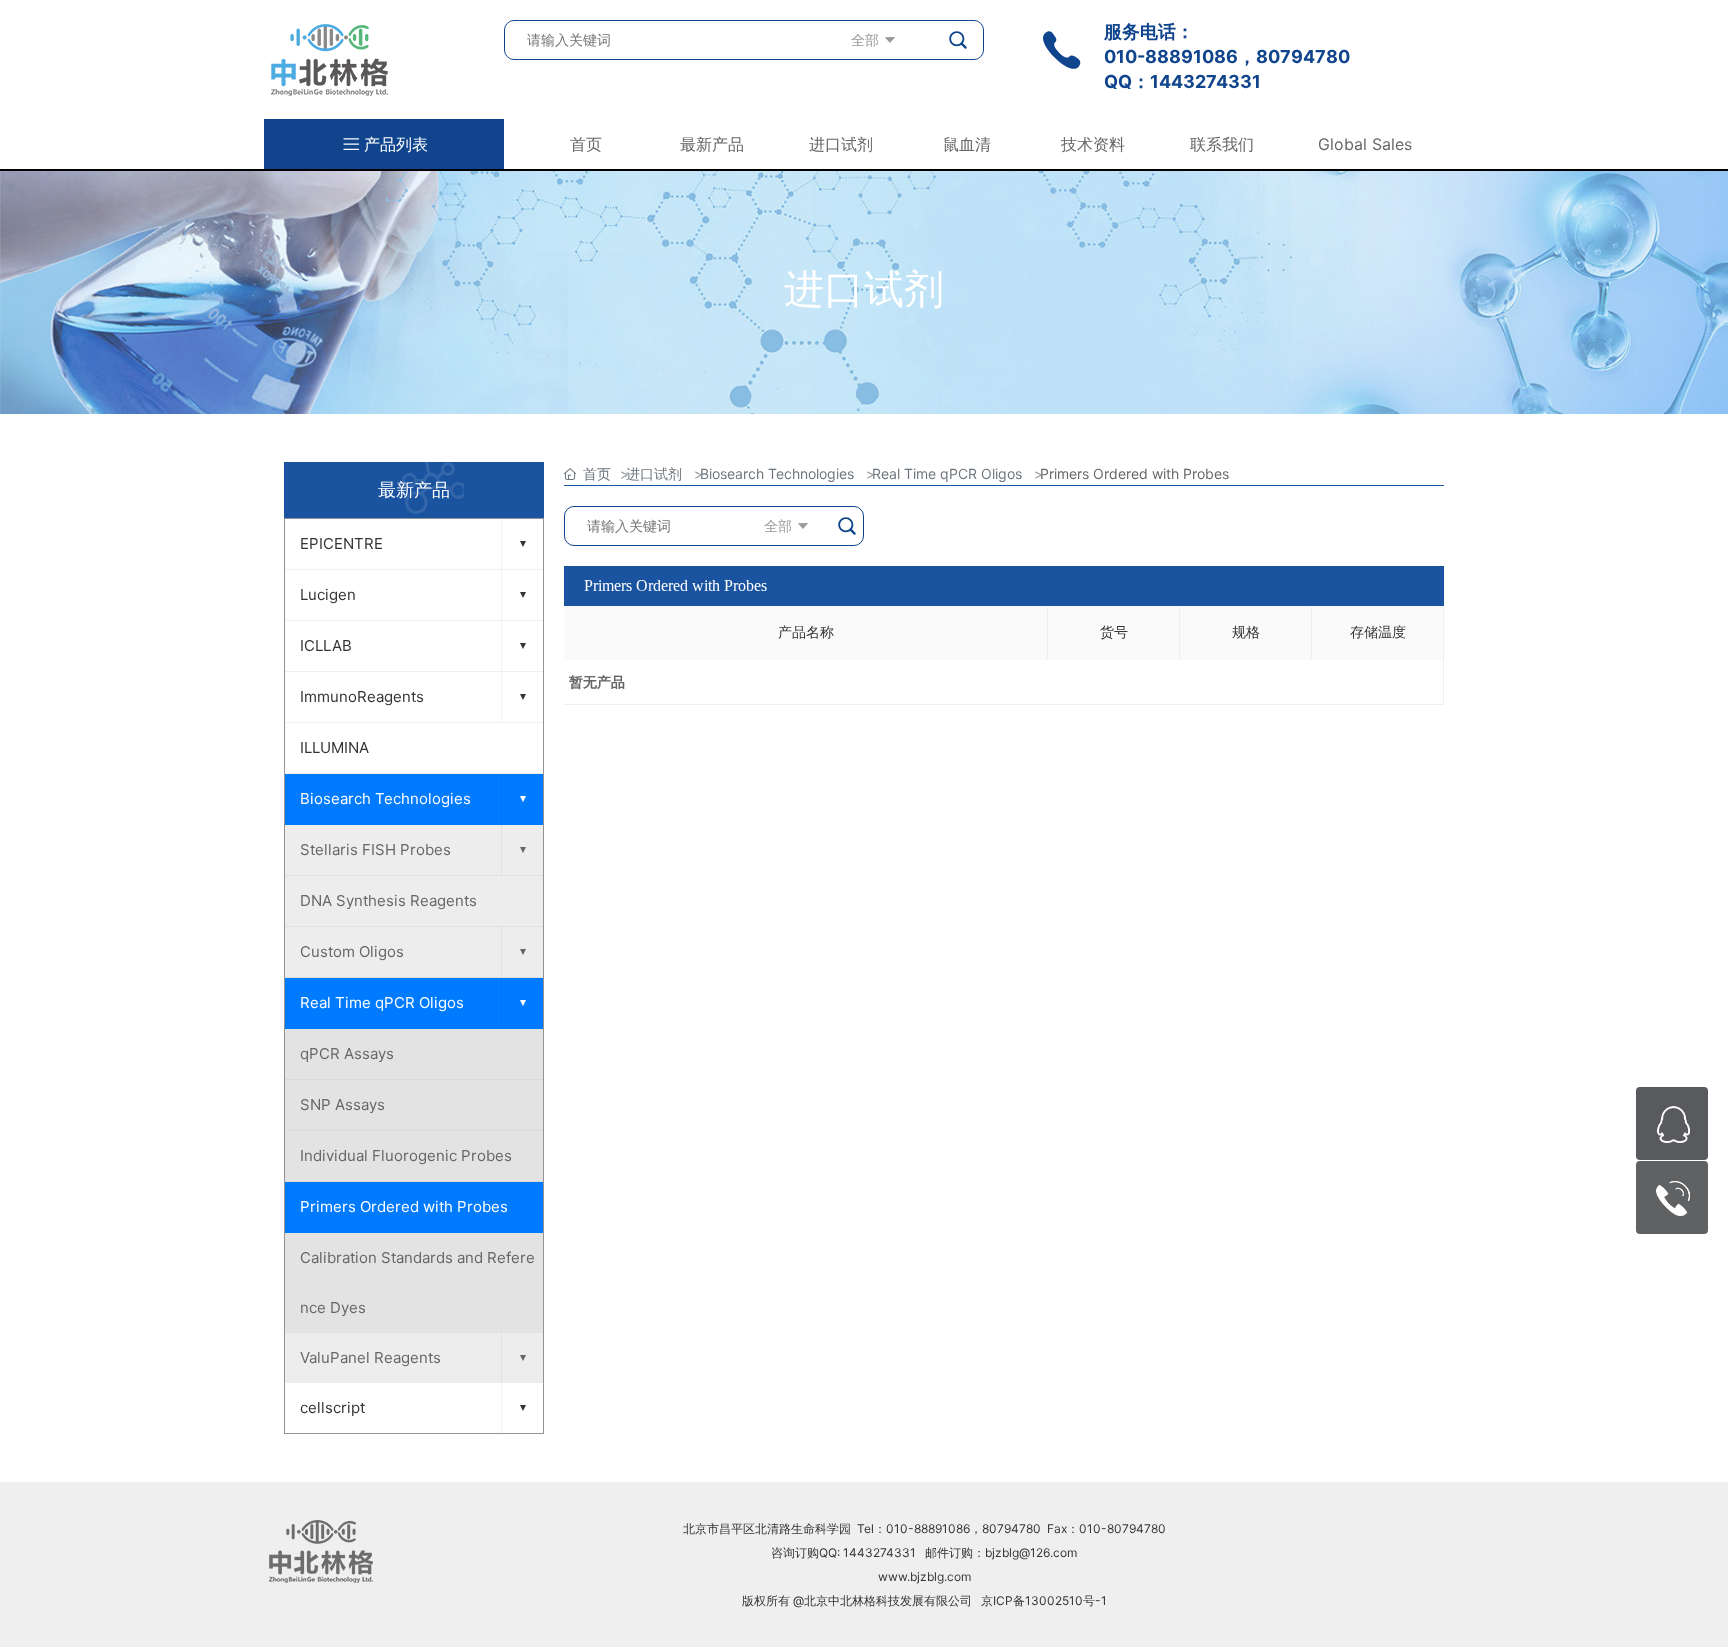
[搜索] (959, 40)
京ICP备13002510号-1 (1044, 1600)
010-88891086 (1171, 56)
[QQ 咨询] (1672, 1123)
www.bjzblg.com (924, 1576)
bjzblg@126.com (1031, 1552)
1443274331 (1205, 81)
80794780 (1303, 56)
